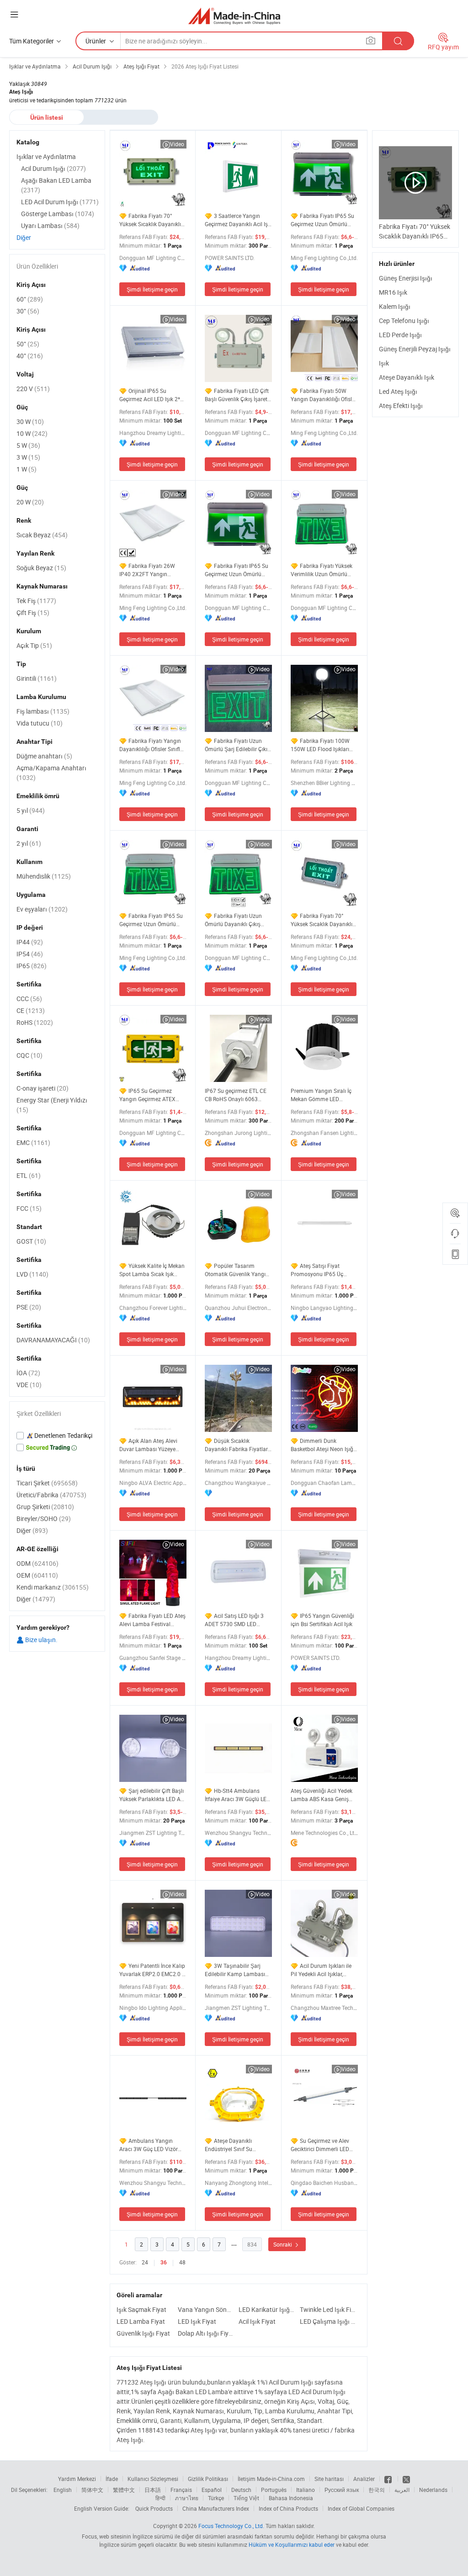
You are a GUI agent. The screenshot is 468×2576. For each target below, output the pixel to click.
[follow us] (406, 2479)
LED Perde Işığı (400, 335)
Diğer (24, 237)
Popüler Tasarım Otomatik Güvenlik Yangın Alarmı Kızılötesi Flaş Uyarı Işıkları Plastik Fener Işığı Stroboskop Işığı (238, 1270)
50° (28, 344)
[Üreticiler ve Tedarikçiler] (234, 16)
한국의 (377, 2490)
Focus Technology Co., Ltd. (231, 2526)
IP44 (30, 942)
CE (31, 1010)
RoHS (35, 1022)
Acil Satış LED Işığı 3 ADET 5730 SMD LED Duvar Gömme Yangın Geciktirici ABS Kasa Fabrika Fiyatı (234, 1620)
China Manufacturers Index (216, 2508)
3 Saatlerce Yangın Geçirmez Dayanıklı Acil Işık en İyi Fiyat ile (238, 220)
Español (212, 2490)
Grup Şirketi (45, 1507)
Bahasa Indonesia (291, 2498)
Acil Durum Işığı (53, 168)
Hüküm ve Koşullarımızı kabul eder (292, 2544)
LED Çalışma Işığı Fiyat (328, 2321)
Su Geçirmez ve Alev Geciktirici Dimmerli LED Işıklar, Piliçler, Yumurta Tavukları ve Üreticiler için (322, 2145)
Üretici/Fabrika (51, 1495)
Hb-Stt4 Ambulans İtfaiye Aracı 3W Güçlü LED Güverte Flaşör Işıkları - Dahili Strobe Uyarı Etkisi (237, 1795)
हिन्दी (160, 2498)
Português (274, 2490)
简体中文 (92, 2490)
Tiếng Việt (246, 2498)
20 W (30, 502)
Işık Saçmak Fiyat (141, 2309)
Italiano (306, 2490)
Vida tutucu (40, 723)
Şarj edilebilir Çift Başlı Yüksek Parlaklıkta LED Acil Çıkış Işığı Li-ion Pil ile (153, 1795)
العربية (402, 2490)
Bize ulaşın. (41, 1640)
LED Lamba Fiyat (141, 2321)
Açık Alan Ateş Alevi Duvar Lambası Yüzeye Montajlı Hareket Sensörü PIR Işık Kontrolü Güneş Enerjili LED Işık (150, 1445)
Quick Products (154, 2508)
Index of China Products (288, 2508)
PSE (29, 1307)
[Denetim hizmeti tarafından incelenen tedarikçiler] (57, 1436)
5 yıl (31, 810)
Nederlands (433, 2490)
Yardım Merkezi (77, 2479)
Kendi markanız (53, 1587)
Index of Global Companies (361, 2508)
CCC (29, 999)
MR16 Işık (393, 292)
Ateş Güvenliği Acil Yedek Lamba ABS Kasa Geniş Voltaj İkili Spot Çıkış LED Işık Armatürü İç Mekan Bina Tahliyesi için (322, 1795)
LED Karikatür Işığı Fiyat (267, 2309)
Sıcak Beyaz (42, 535)
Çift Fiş (33, 612)
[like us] (389, 2479)
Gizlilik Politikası (208, 2479)
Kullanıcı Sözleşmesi (153, 2479)
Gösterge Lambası (58, 214)
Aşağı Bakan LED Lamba (56, 185)
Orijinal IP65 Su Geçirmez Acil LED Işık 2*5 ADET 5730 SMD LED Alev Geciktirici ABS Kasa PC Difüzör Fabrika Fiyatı (151, 395)
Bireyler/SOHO (44, 1519)
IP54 (30, 954)
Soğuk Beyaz (41, 568)
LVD (32, 1274)
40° (30, 356)
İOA (28, 1373)
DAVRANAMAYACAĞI (53, 1340)
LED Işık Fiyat (197, 2321)
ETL (29, 1175)
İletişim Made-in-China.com (271, 2479)
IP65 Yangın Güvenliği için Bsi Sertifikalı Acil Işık (322, 1620)
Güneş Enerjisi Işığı (406, 278)
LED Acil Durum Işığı (60, 202)
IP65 (32, 966)
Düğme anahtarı (44, 756)
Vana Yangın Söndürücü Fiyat (206, 2309)
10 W (32, 433)
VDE (29, 1385)
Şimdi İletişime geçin (152, 289)
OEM (37, 1575)
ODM (37, 1563)
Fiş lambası (43, 711)
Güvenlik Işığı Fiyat (143, 2333)
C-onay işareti (43, 1088)
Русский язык (342, 2490)
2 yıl (29, 843)
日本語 (153, 2490)
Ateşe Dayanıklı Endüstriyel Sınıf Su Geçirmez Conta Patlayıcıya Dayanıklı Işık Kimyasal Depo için (235, 2145)
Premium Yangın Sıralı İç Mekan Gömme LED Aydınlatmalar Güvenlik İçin (321, 1095)
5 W (28, 445)
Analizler (364, 2479)
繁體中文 (124, 2490)
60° (30, 299)
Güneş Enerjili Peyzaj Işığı (415, 349)
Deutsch (241, 2490)
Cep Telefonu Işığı (404, 321)
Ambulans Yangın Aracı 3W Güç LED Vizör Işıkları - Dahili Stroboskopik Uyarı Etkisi (150, 2145)
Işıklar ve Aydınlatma (46, 156)
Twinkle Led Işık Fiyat (328, 2309)
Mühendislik (44, 876)
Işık (384, 363)
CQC (29, 1055)
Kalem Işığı (395, 306)
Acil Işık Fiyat (257, 2321)
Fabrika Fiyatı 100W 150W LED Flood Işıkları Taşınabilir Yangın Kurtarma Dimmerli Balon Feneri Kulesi (322, 745)
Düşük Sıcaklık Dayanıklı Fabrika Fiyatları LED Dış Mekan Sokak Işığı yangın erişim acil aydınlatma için (237, 1445)
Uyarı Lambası (50, 225)
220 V (33, 389)
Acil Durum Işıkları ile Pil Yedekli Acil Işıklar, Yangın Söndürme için (321, 1970)
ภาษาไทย (187, 2498)
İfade (112, 2479)
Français (181, 2490)
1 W (27, 469)
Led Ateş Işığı (398, 391)
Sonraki (283, 2244)
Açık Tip (34, 645)
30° (28, 311)
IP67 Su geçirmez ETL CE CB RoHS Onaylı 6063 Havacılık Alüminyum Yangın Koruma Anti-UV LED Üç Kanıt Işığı (236, 1095)
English (63, 2490)
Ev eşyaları (42, 909)
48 (182, 2262)
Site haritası (329, 2479)
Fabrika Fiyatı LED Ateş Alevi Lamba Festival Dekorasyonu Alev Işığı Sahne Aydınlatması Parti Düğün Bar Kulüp (152, 1620)
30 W (30, 421)
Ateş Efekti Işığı (401, 405)
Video (177, 144)
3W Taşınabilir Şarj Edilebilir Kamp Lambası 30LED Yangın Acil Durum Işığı (237, 1970)
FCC (29, 1208)
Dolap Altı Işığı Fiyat (206, 2333)
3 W (28, 457)
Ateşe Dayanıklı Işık (407, 377)
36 (164, 2263)
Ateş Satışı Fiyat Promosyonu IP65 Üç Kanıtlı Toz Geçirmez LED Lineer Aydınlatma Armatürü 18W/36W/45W (323, 1270)
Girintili (37, 678)
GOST (31, 1241)
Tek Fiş (36, 601)
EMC (33, 1142)
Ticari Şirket (47, 1483)
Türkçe (216, 2498)
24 (145, 2262)
